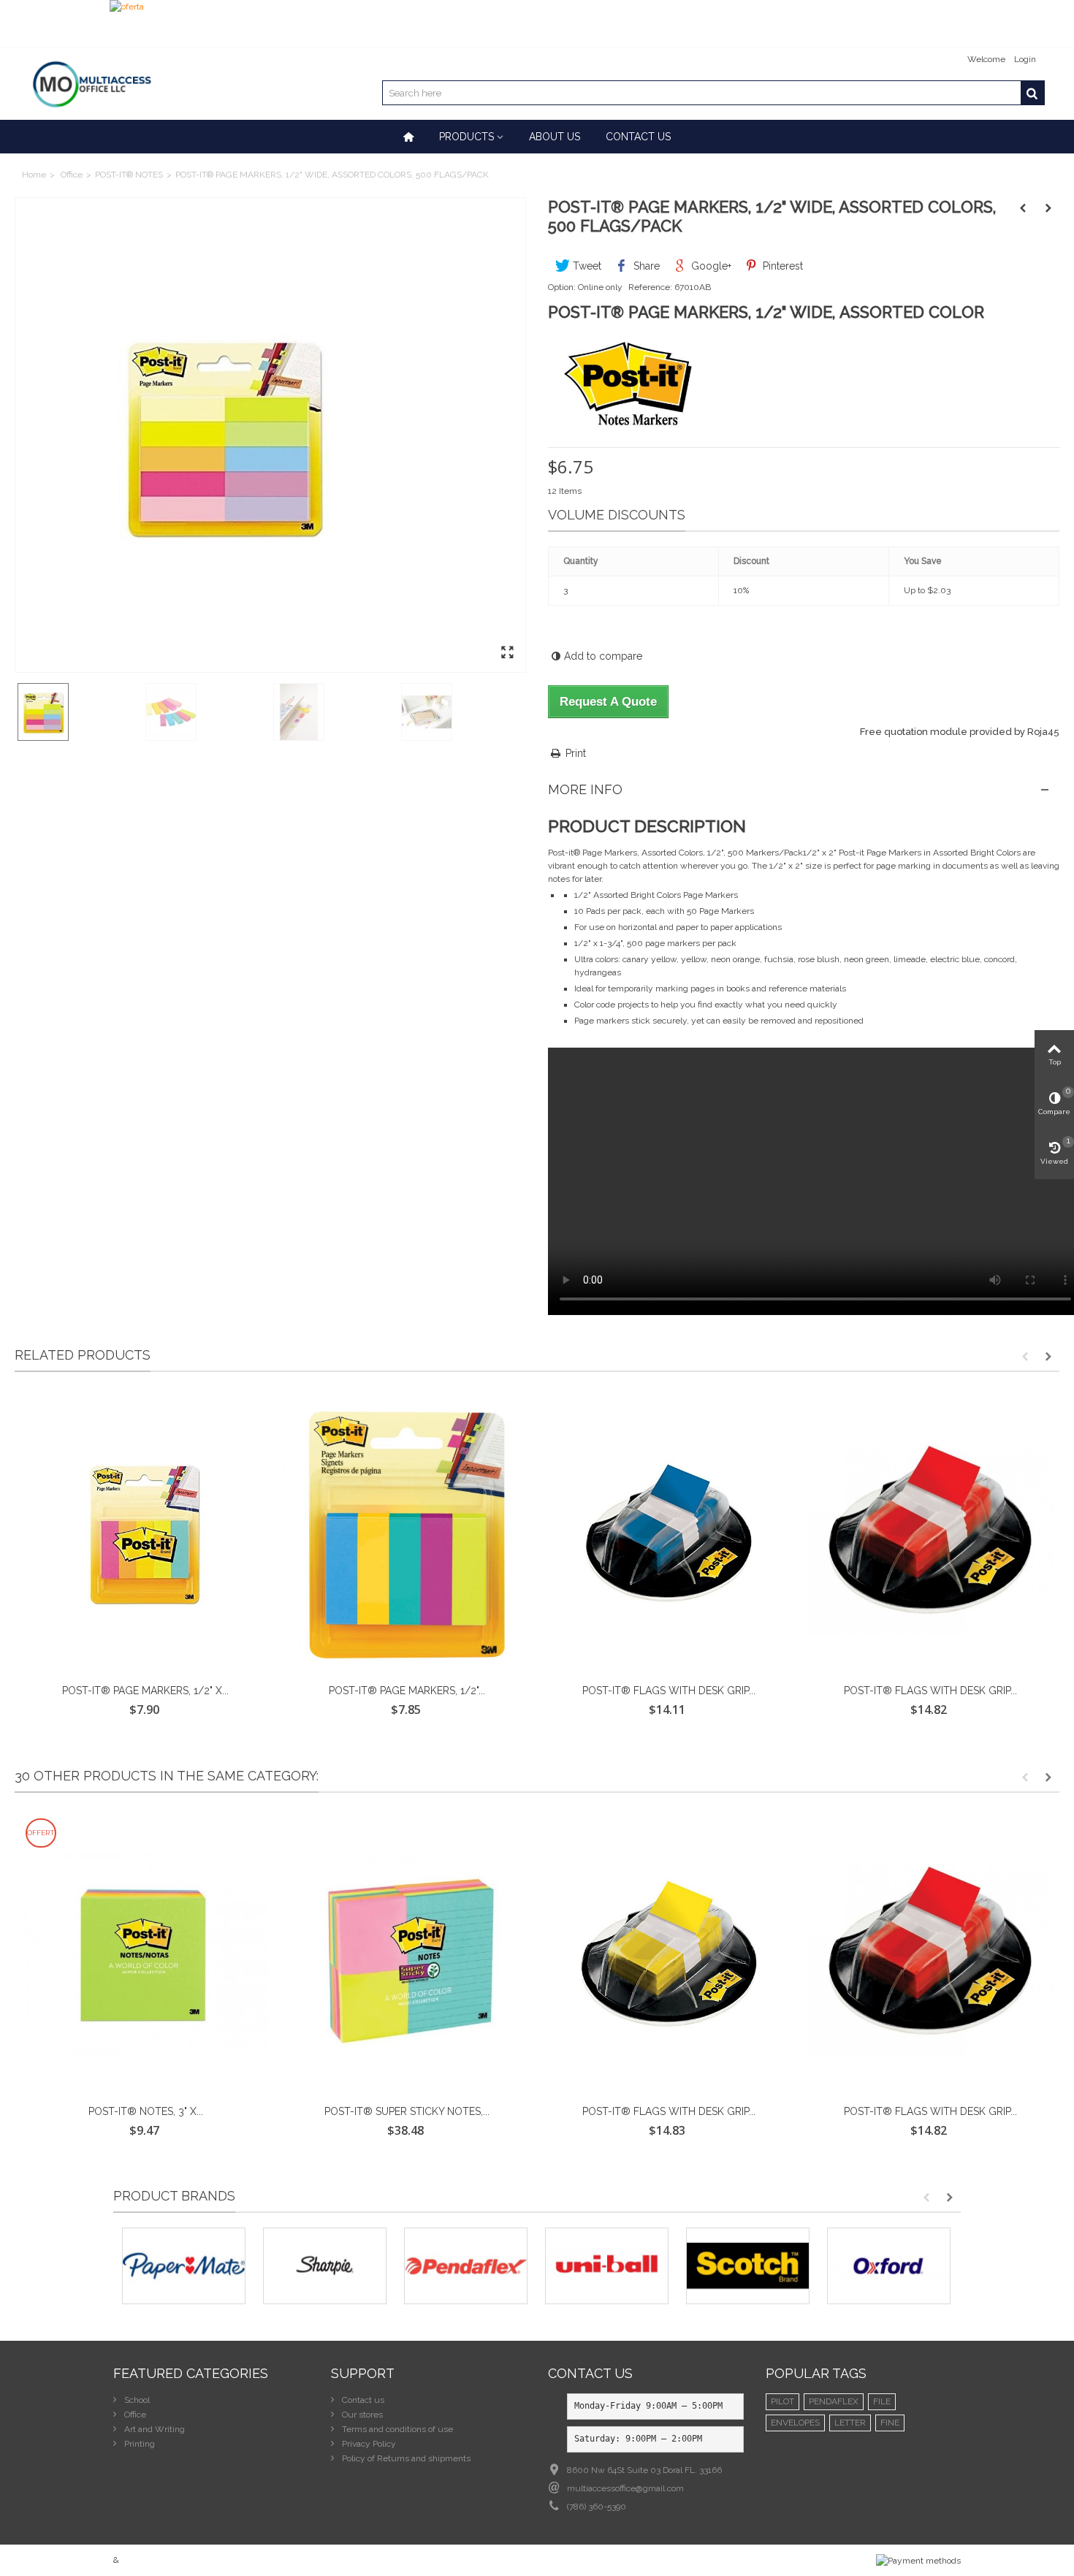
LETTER (850, 2423)
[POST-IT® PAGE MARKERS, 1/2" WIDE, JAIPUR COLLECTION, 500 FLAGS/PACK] (407, 1535)
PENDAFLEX (834, 2401)
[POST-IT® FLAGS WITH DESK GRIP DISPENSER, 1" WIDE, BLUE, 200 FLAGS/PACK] (669, 1535)
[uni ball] (607, 2266)
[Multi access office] (91, 83)
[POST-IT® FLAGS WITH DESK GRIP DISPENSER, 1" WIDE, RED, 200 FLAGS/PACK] (930, 1535)
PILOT (782, 2401)
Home (34, 175)
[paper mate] (184, 2266)
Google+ (710, 266)
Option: (562, 287)
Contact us (638, 137)
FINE (890, 2423)
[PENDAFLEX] (466, 2266)
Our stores (361, 2415)
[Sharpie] (325, 2266)
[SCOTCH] (748, 2266)
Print (576, 753)
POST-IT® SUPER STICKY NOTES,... (407, 2111)
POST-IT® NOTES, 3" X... (146, 2111)
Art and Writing (153, 2429)
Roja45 (1043, 732)
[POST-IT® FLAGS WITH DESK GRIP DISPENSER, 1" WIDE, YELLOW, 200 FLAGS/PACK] (669, 1956)
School (136, 2400)
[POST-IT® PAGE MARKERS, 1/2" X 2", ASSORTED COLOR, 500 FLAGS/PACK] (145, 1535)
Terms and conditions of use (396, 2429)
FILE (882, 2401)
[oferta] (537, 24)
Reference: (650, 287)
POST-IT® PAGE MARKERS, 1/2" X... (145, 1691)
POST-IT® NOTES (129, 175)
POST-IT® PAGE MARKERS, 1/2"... (407, 1691)
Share (645, 266)
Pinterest (781, 266)
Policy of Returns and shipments (405, 2458)
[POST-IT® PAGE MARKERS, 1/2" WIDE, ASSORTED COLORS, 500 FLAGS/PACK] (270, 435)
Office (72, 175)
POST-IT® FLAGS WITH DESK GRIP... (669, 1691)
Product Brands (174, 2196)
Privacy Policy (368, 2444)
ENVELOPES (795, 2423)
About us (555, 137)
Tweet (586, 266)
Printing (138, 2444)
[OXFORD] (889, 2266)
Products (466, 137)
